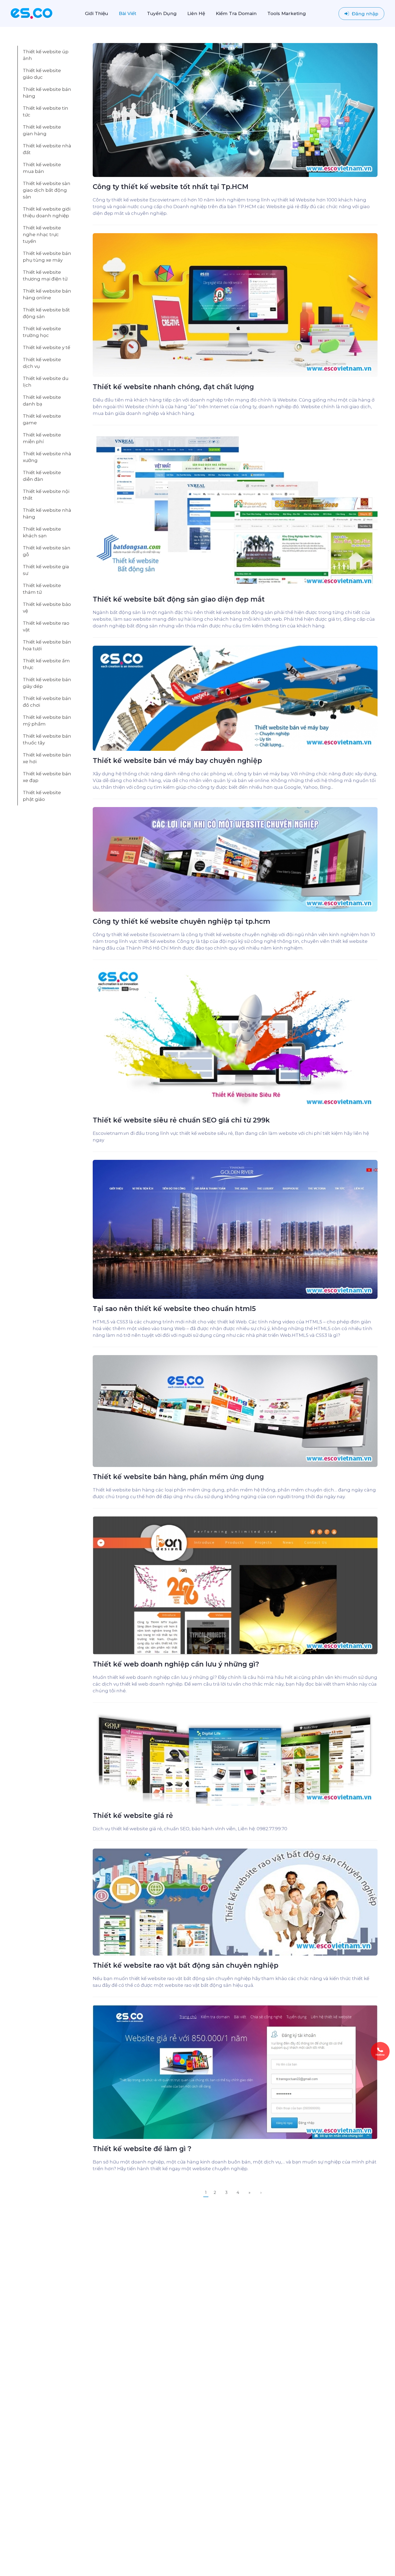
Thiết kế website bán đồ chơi (47, 702)
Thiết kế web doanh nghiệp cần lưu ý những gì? (176, 1664)
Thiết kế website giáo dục (42, 74)
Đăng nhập (364, 14)
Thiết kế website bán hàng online (47, 294)
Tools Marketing (287, 13)
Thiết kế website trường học (42, 332)
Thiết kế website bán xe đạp (47, 777)
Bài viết (128, 13)
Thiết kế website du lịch (46, 382)
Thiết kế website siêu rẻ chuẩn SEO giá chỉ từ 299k (181, 1120)
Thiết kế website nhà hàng (47, 514)
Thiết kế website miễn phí (42, 438)
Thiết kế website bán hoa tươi (47, 645)
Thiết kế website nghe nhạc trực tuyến (42, 234)
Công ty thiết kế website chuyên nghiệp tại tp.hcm (182, 921)
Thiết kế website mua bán (42, 168)
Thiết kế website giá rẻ (133, 1815)
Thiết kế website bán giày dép (47, 683)
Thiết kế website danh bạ (42, 401)
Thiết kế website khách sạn (42, 532)
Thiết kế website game (42, 419)
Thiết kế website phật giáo (42, 796)
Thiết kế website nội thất (46, 495)
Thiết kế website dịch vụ (42, 363)
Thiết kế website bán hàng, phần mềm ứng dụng (178, 1477)
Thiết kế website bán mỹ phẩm (47, 721)
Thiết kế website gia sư (46, 570)
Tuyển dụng (162, 13)
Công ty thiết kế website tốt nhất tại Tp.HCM (171, 187)
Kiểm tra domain (236, 13)
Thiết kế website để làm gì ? (142, 2149)
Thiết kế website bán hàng (47, 93)
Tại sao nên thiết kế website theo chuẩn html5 (174, 1309)
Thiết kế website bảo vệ (47, 608)
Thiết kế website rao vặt (46, 626)
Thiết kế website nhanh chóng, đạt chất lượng (173, 387)
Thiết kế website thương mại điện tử (45, 276)
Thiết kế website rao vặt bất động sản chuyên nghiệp (186, 1965)
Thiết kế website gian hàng (42, 130)
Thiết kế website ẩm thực (46, 664)
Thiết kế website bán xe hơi (47, 758)
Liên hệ (196, 13)
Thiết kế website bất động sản (46, 313)
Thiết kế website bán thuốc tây (47, 739)
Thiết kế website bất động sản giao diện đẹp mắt (179, 599)
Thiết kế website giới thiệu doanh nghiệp (47, 212)
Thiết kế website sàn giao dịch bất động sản (47, 190)
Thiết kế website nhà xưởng (47, 457)
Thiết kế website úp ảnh (46, 55)
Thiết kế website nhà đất (47, 149)
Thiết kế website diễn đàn (42, 476)
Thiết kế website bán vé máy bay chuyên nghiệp (177, 761)
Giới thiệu (96, 13)
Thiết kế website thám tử (42, 589)
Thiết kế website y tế (46, 347)
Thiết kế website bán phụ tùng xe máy (47, 257)
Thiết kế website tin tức (46, 111)
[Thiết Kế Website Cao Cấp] (32, 13)
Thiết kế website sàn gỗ (47, 551)
